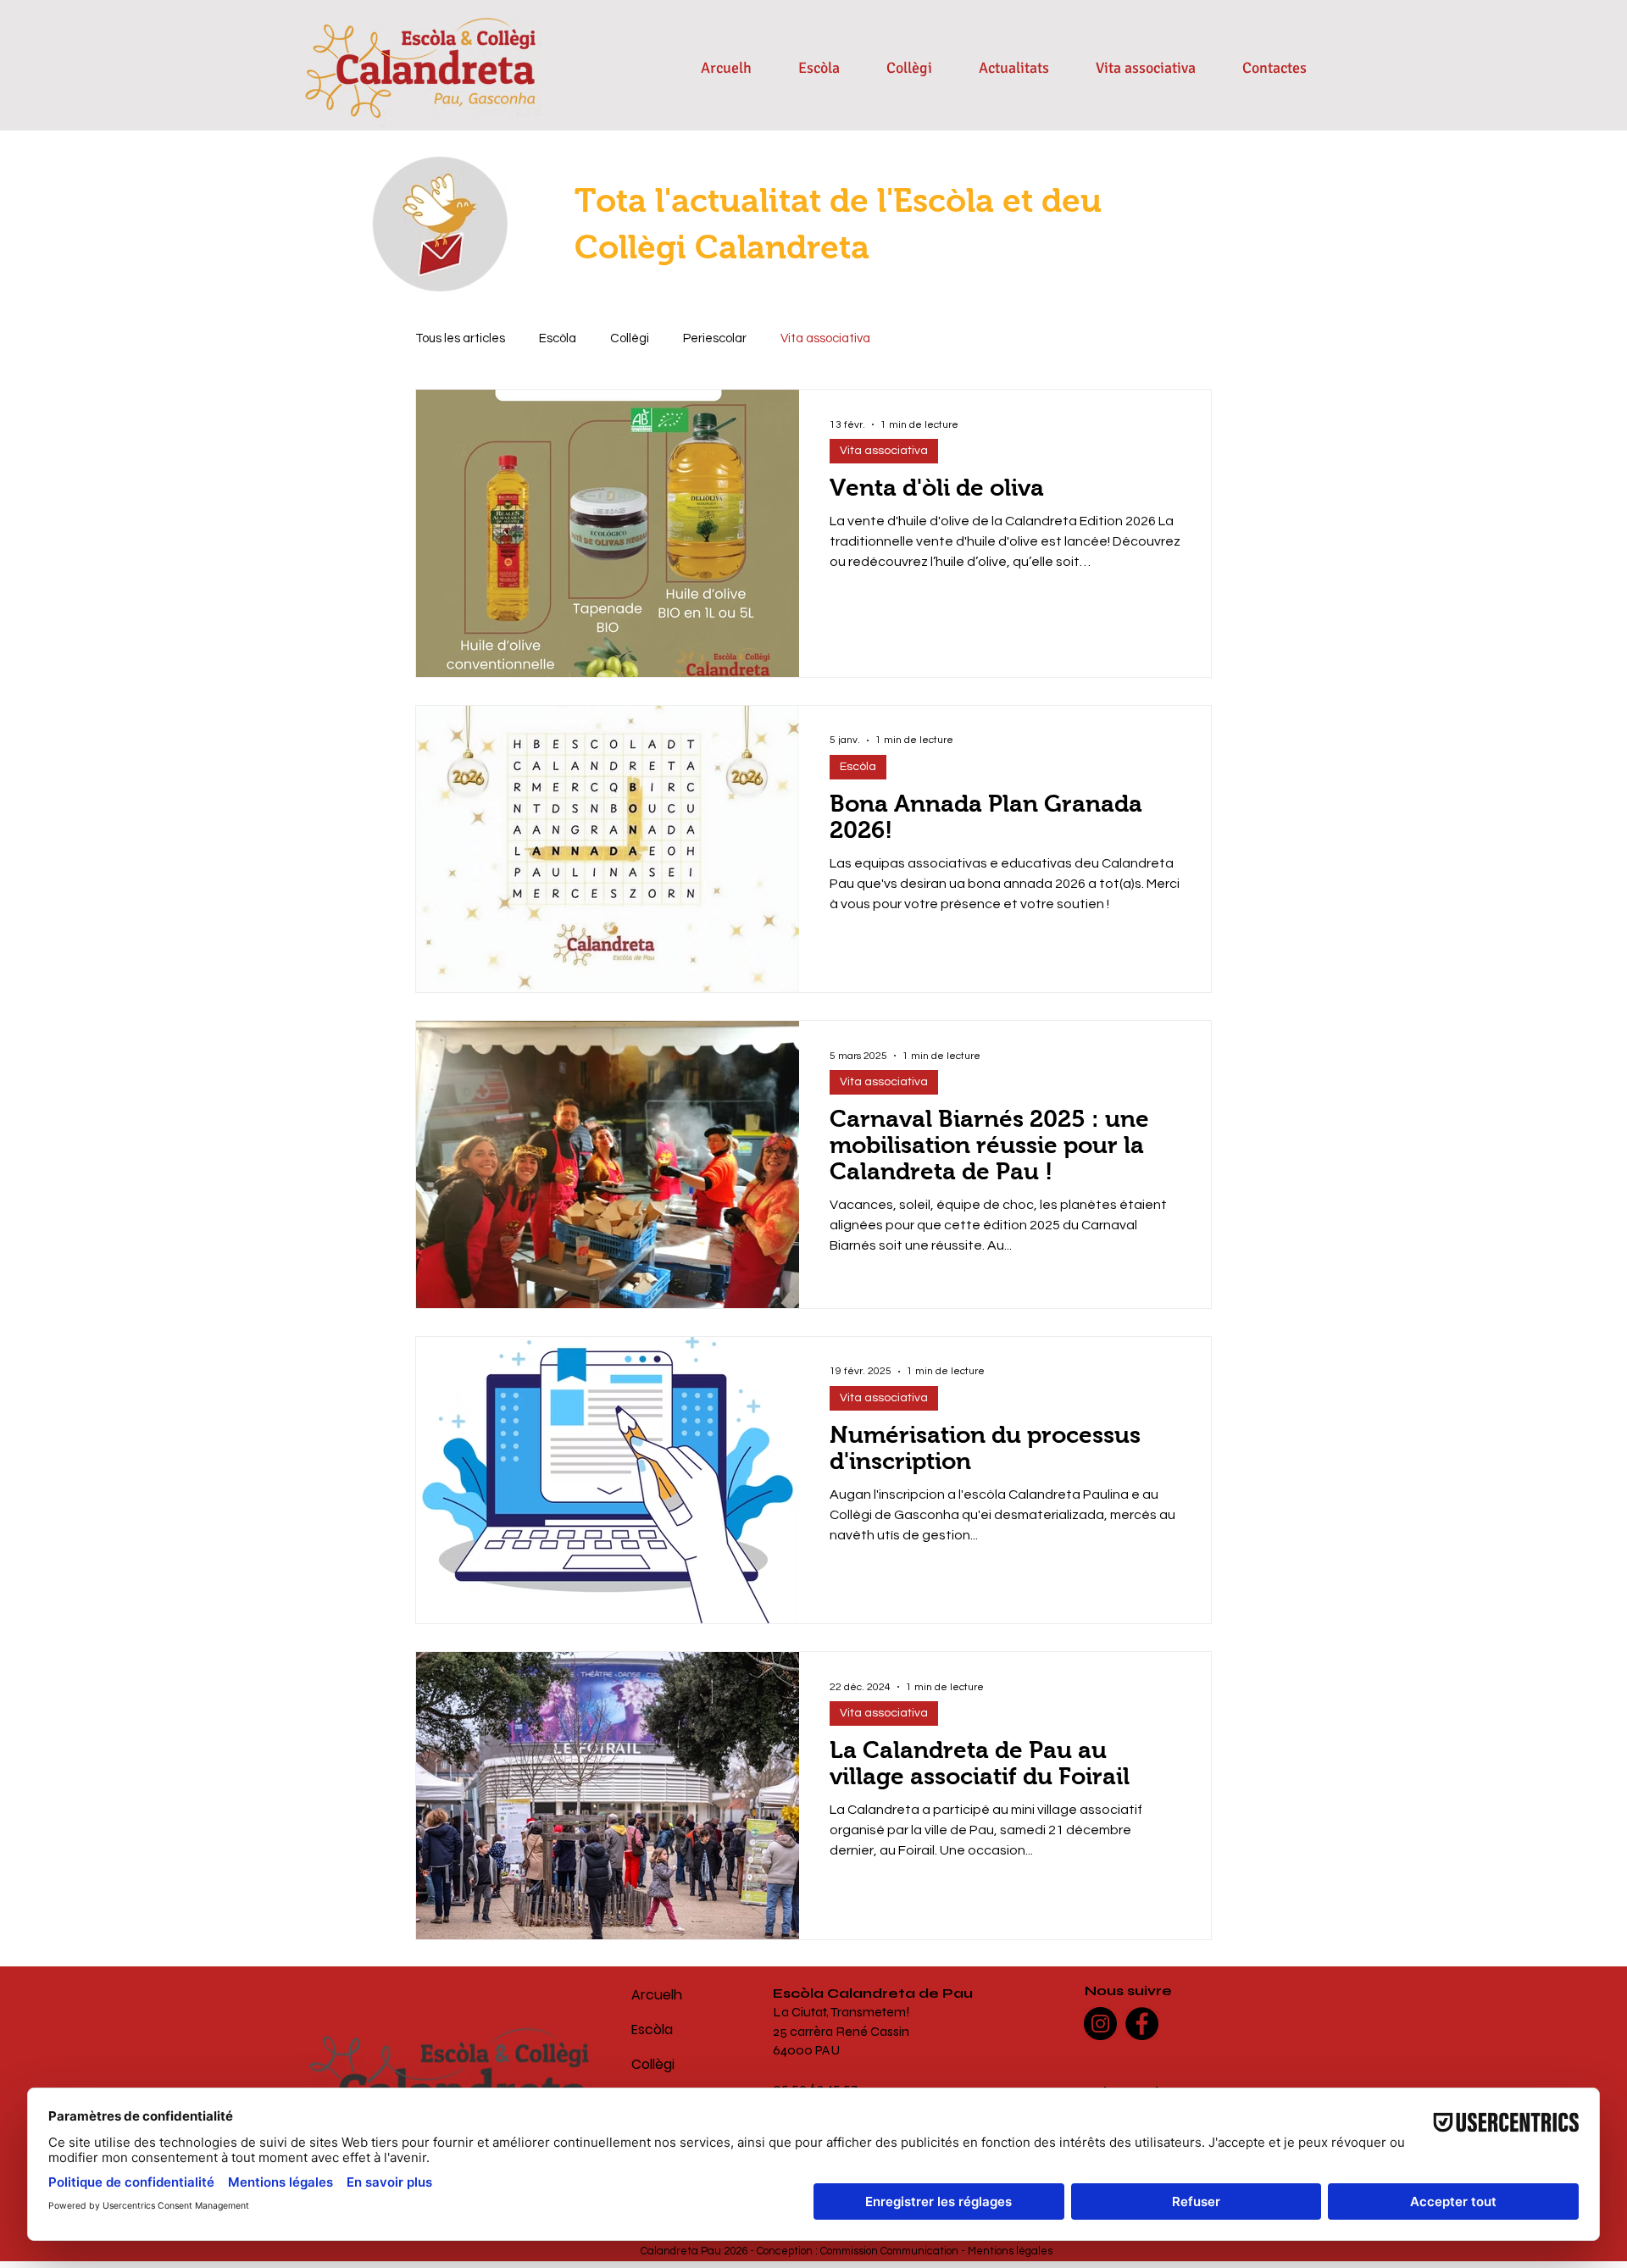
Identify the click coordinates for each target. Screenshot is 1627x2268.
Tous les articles (460, 338)
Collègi (630, 338)
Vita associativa (825, 338)
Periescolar (715, 338)
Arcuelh (657, 1995)
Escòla (558, 338)
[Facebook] (1142, 2024)
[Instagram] (1100, 2024)
